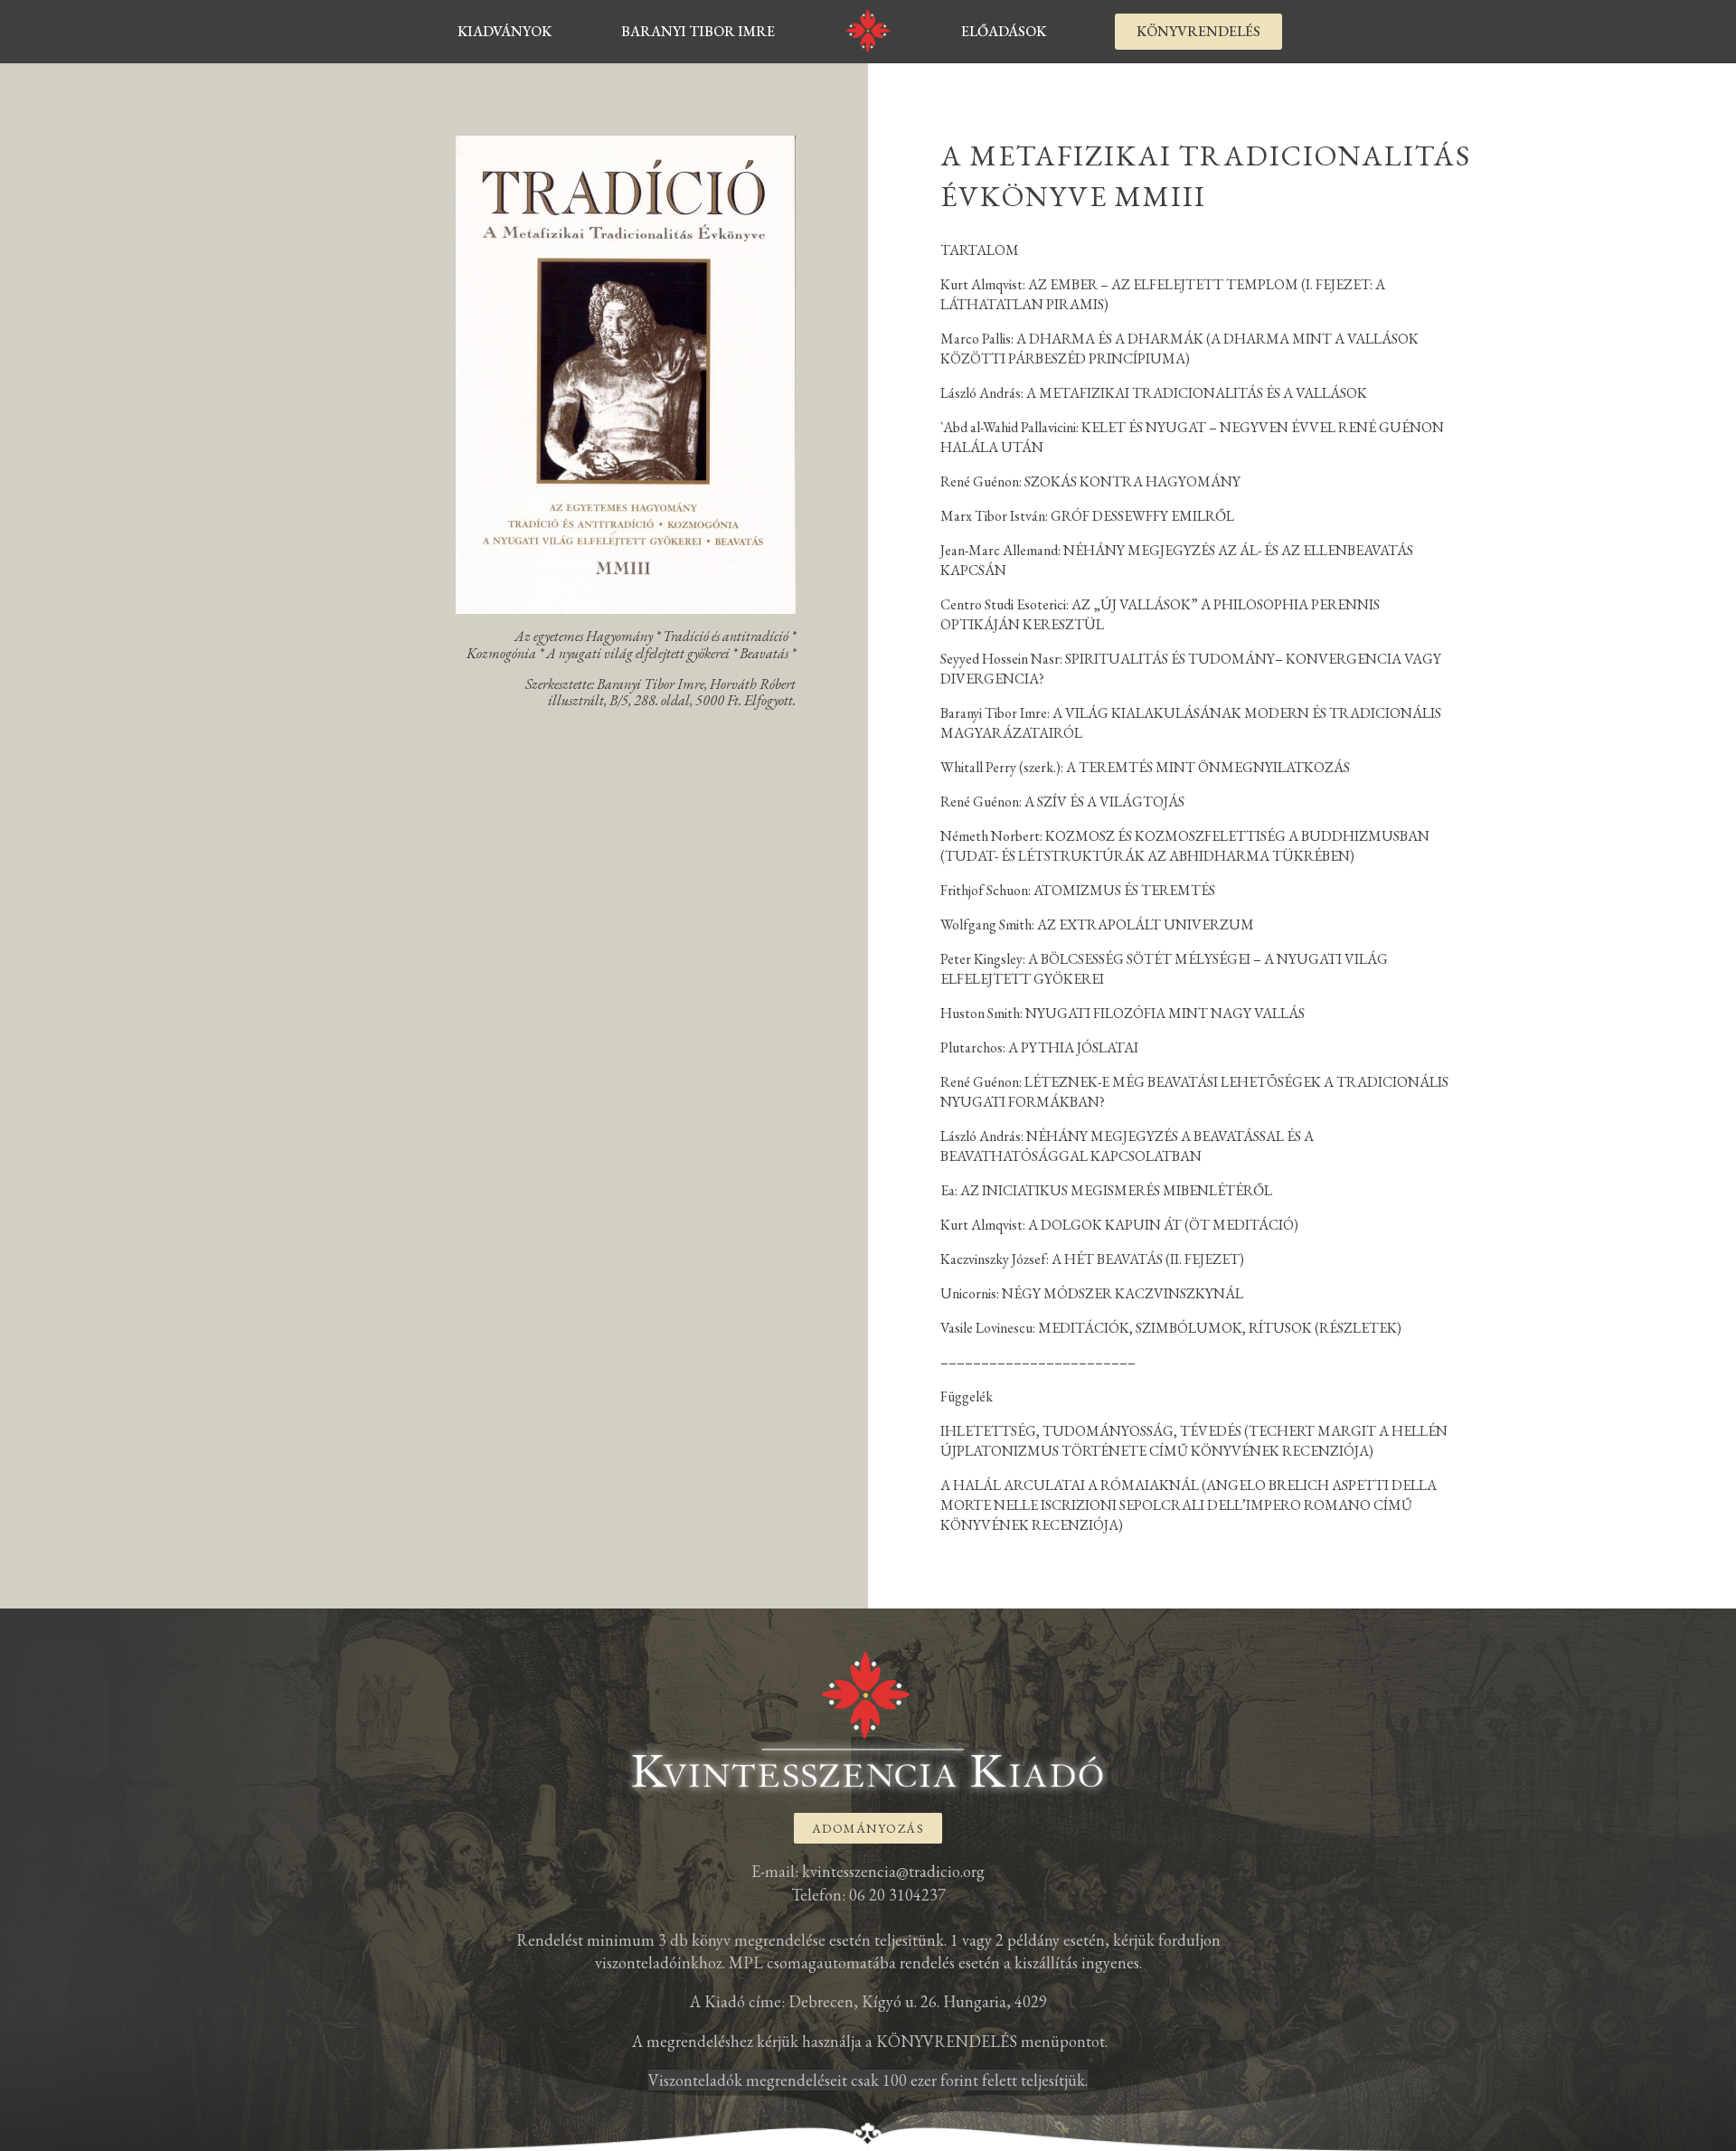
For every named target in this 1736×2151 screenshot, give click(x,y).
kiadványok (505, 31)
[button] (1198, 32)
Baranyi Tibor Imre (698, 31)
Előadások (1004, 31)
